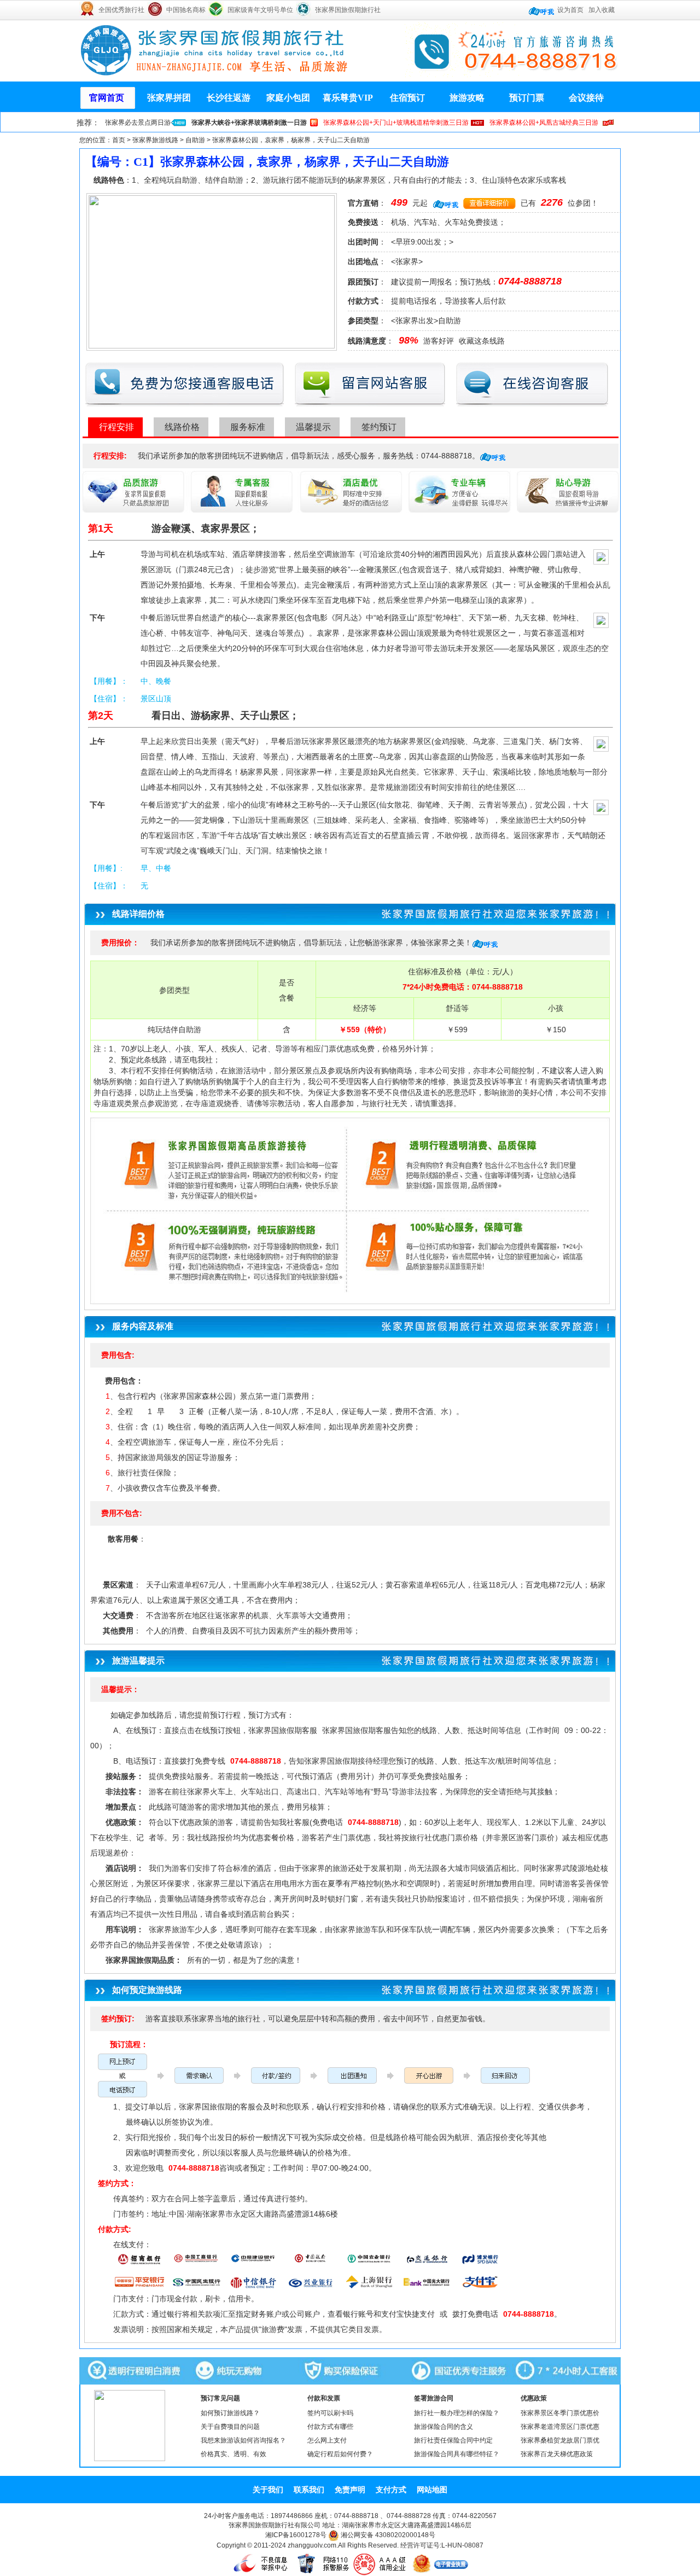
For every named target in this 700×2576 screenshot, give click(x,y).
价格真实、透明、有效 (234, 2454)
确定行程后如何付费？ (340, 2454)
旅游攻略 (467, 98)
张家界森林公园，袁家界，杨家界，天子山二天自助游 (291, 140)
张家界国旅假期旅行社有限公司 (275, 2525)
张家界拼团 (169, 98)
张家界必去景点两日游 (138, 123)
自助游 (195, 140)
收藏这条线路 (482, 341)
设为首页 (570, 10)
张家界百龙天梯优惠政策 (557, 2454)
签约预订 (379, 427)
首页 (119, 140)
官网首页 (107, 98)
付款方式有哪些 (330, 2427)
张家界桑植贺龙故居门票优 (560, 2440)
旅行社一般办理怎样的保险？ (457, 2413)
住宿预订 (407, 98)
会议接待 (586, 98)
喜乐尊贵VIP (348, 98)
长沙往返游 (229, 98)
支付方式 (391, 2490)
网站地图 (432, 2490)
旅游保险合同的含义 (444, 2427)
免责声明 (350, 2490)
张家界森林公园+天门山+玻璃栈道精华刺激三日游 (396, 123)
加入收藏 (602, 10)
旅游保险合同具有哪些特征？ (457, 2454)
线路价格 (182, 427)
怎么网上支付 (327, 2440)
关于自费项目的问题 (230, 2427)
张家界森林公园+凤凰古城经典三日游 (544, 123)
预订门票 (527, 98)
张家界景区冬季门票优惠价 (560, 2413)
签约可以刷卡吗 (330, 2413)
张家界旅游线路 (155, 140)
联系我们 (309, 2490)
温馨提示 (313, 427)
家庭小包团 (288, 98)
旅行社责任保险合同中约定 (453, 2440)
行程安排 (116, 427)
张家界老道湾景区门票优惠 (560, 2427)
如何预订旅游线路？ (230, 2413)
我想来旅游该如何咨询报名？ (243, 2440)
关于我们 (268, 2490)
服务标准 (248, 427)
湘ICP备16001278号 (296, 2535)
